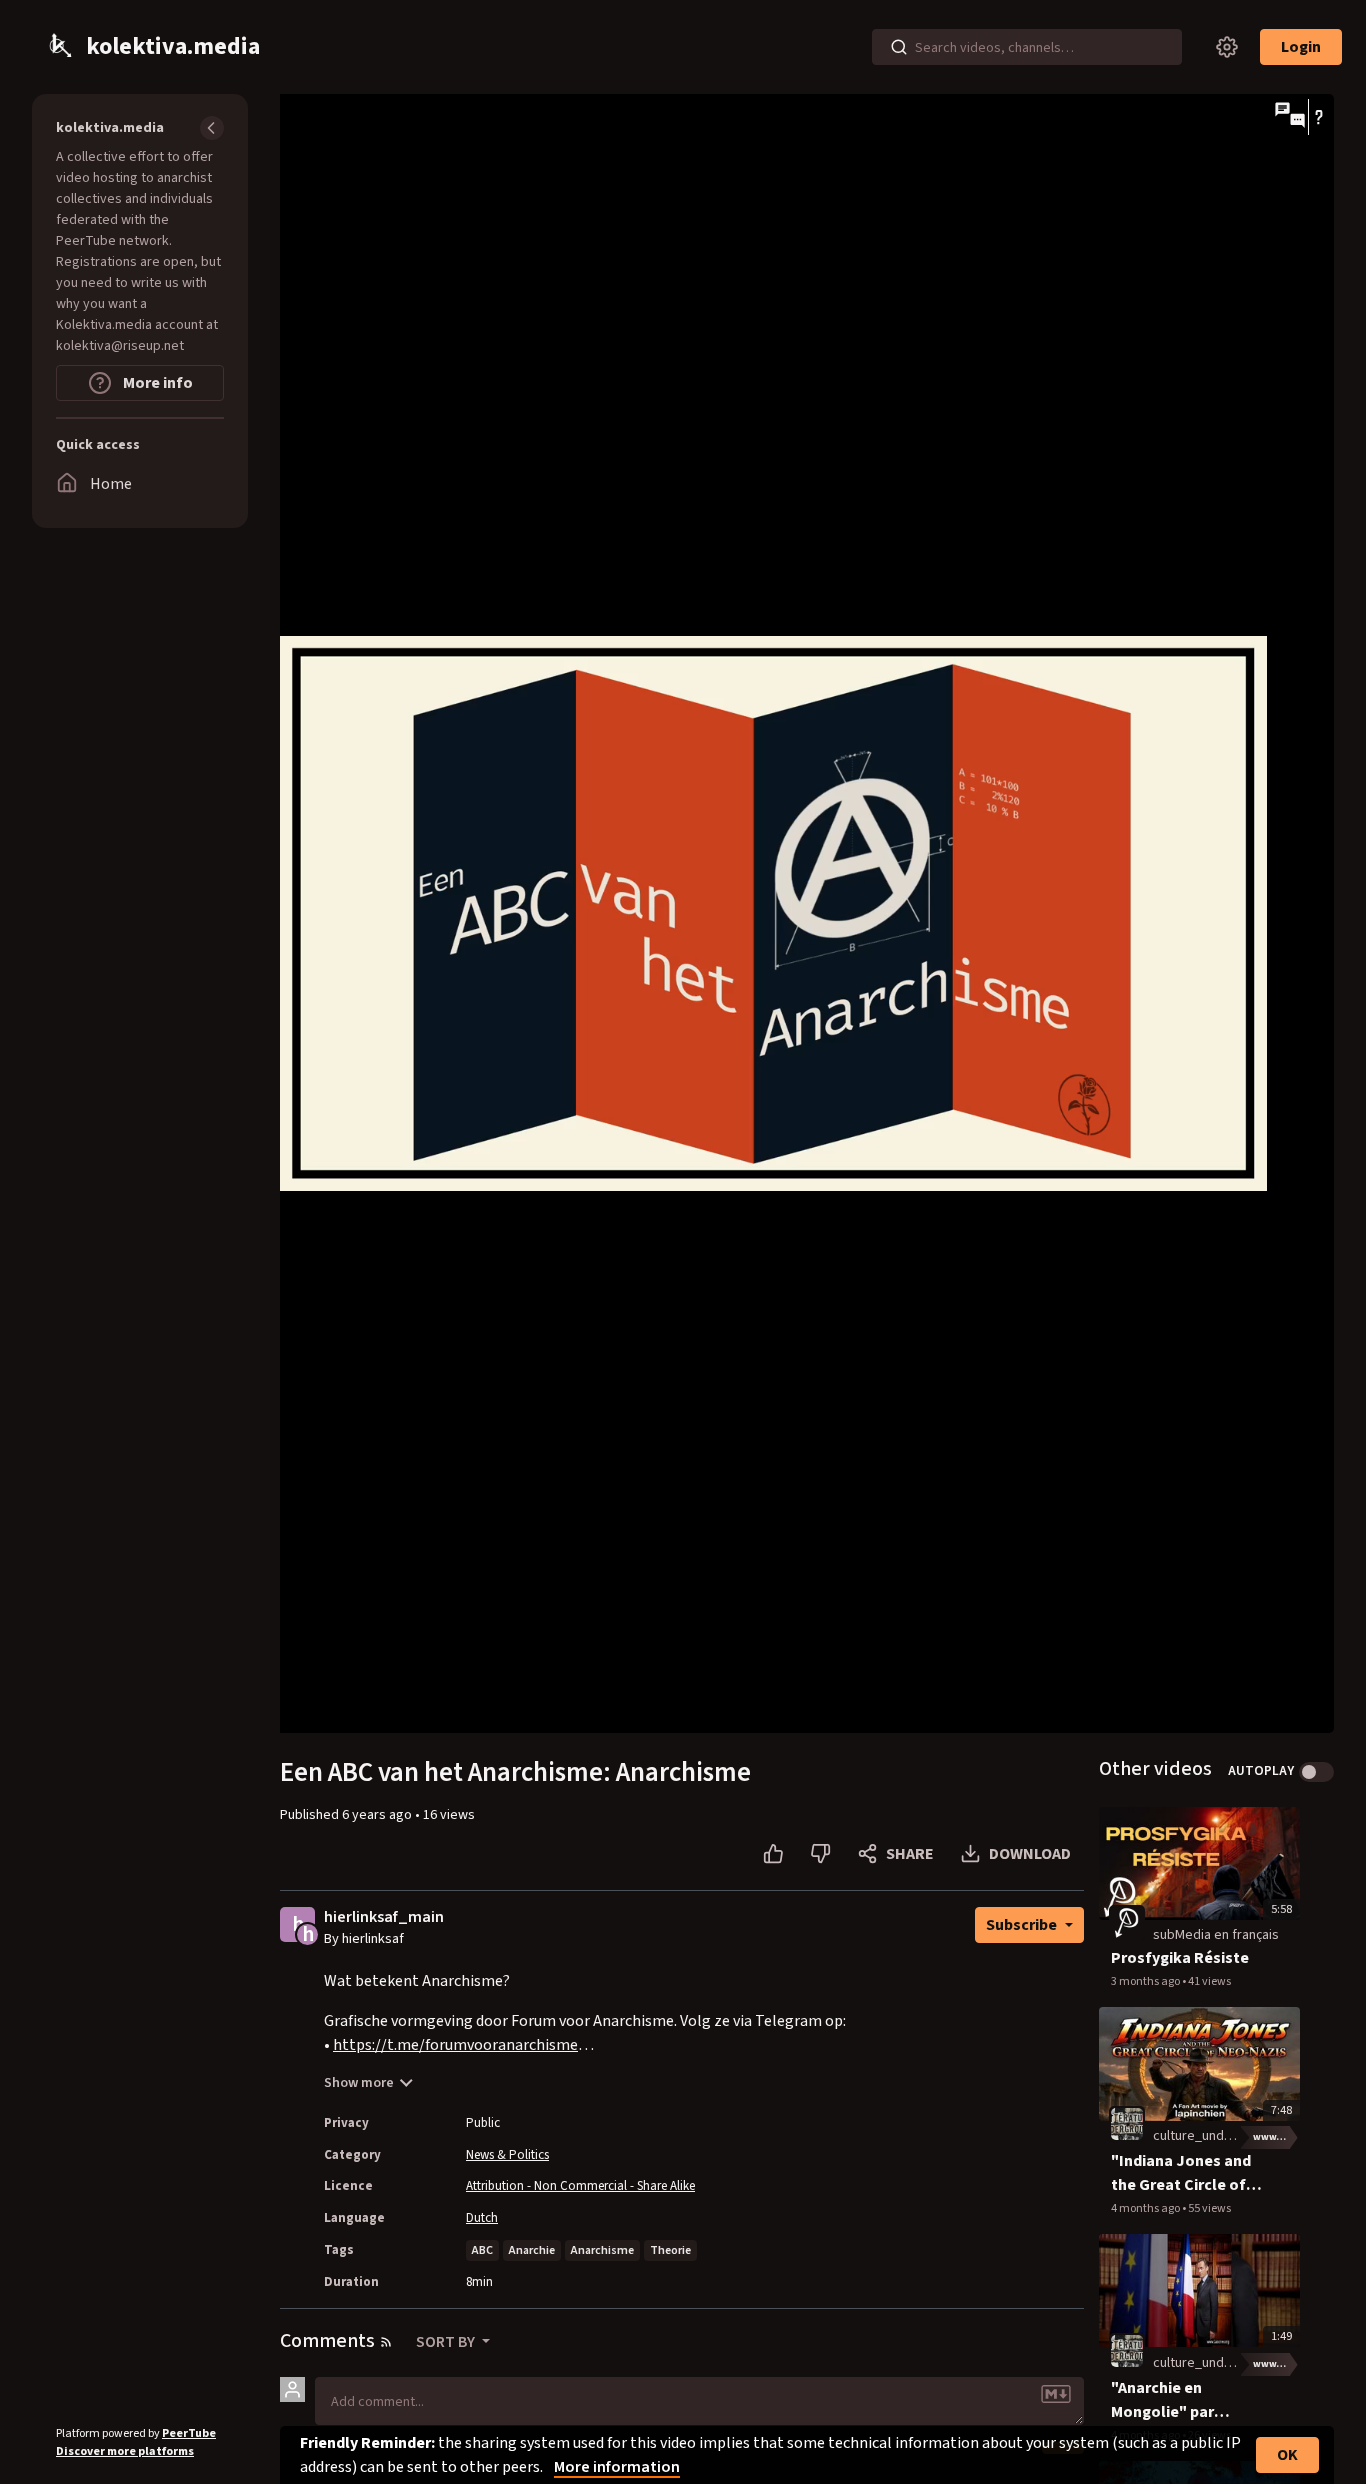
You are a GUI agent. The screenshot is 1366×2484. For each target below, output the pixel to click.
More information (617, 2467)
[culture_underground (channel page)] (1127, 2124)
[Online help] (1318, 117)
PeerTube (189, 2433)
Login (1301, 47)
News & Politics (507, 2155)
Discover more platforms (125, 2451)
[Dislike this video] (820, 1854)
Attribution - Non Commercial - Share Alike (580, 2186)
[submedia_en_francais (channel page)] (1127, 1923)
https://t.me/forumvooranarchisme (455, 2045)
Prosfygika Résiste (1180, 1958)
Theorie (670, 2250)
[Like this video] (773, 1854)
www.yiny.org (1276, 2137)
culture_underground (1216, 2136)
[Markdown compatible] (1056, 2394)
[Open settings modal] (1227, 47)
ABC (482, 2250)
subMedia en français (1216, 1935)
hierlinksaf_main (384, 1917)
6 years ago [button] (378, 1815)
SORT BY (447, 2342)
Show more (359, 2083)
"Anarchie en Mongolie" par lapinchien (1162, 2400)
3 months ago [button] (1146, 1981)
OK (1287, 2455)
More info (156, 383)
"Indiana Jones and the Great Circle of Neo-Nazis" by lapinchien (1181, 2173)
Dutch (482, 2218)
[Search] (899, 47)
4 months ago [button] (1146, 2208)
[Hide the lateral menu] (212, 128)
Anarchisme (602, 2250)
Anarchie (532, 2250)
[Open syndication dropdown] (386, 2342)
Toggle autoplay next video (1316, 1772)
